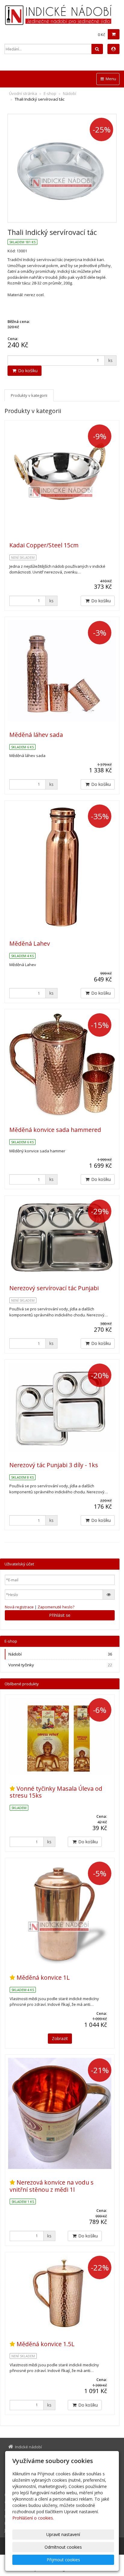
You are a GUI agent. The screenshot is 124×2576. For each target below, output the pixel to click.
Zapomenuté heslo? (56, 1607)
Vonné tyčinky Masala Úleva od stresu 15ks (56, 1792)
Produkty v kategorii (29, 395)
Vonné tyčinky (60, 1665)
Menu (110, 79)
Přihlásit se (60, 1615)
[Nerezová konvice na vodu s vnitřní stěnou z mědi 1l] (60, 2113)
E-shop (50, 93)
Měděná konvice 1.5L (46, 2344)
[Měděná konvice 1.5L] (60, 2293)
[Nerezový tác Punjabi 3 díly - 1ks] (62, 1407)
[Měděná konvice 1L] (60, 1913)
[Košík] (114, 34)
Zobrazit (60, 2038)
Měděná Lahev (30, 943)
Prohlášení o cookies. (33, 2518)
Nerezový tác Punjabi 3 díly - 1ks (54, 1465)
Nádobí (70, 93)
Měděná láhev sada (36, 735)
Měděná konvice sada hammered (55, 1130)
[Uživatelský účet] (113, 49)
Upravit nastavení (63, 2534)
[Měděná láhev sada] (62, 671)
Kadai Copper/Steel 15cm (44, 545)
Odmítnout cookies (63, 2547)
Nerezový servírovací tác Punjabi (54, 1288)
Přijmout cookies (63, 2560)
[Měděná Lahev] (62, 867)
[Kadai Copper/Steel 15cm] (62, 478)
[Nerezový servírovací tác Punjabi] (62, 1237)
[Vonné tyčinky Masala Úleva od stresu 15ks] (60, 1736)
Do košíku (27, 371)
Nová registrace (19, 1607)
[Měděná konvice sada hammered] (62, 1064)
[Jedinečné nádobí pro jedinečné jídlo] (62, 15)
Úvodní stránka (23, 93)
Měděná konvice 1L (43, 1977)
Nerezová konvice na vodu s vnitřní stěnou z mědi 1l (52, 2186)
